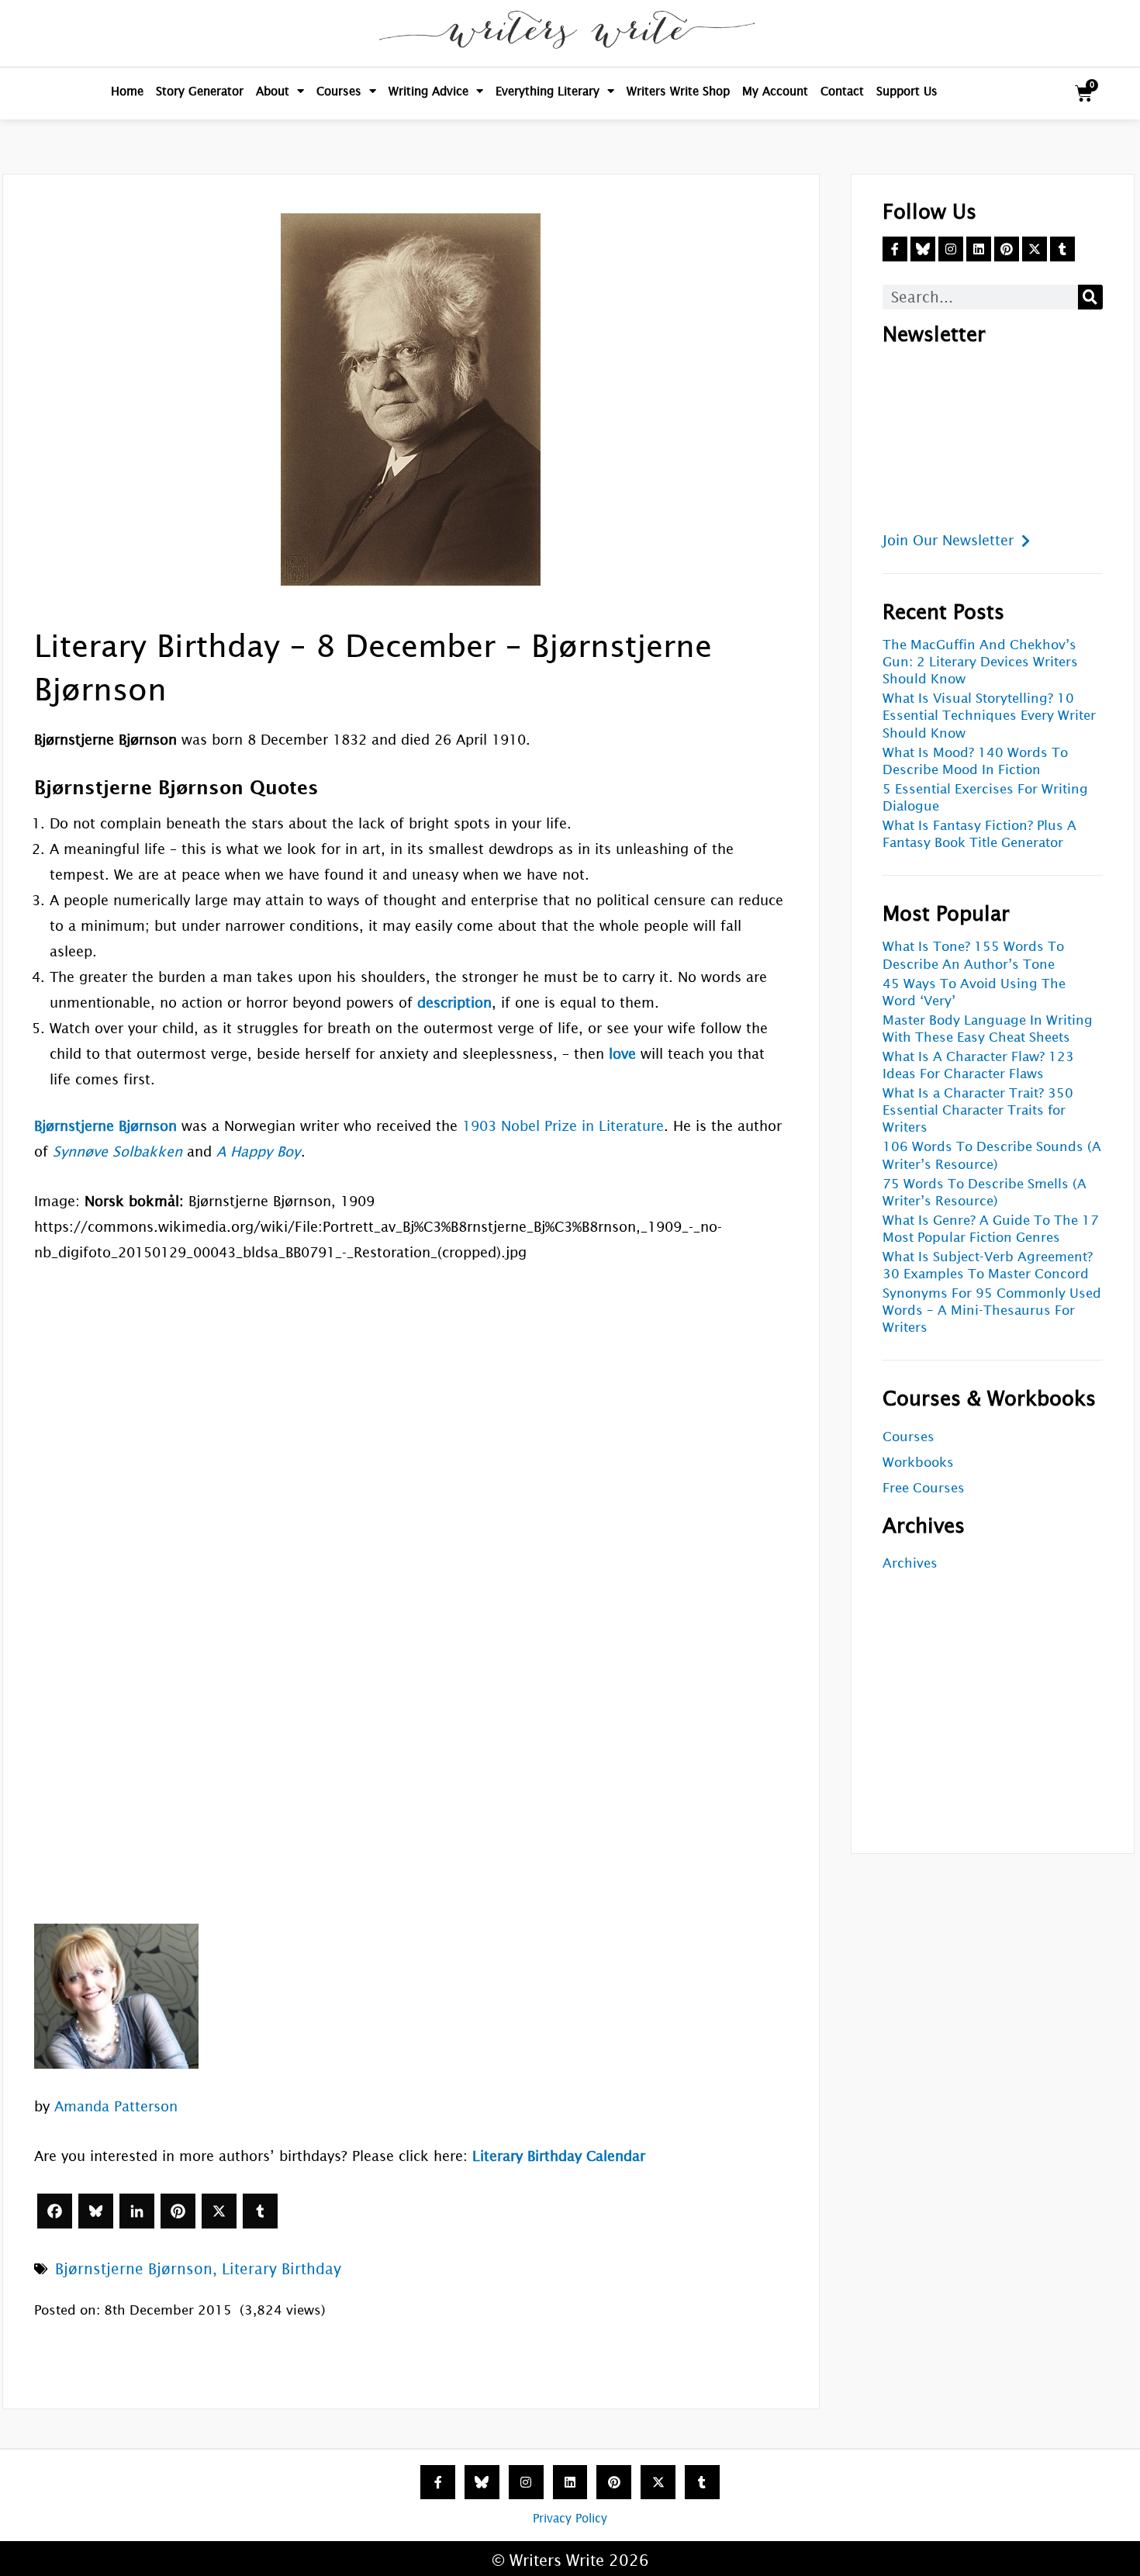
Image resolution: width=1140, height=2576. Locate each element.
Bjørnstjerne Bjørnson (134, 2269)
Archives (910, 1563)
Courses (339, 91)
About (273, 91)
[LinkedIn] (137, 2211)
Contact (842, 91)
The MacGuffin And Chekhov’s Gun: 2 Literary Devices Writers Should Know (980, 662)
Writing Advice (428, 91)
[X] (219, 2211)
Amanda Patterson (116, 2106)
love (622, 1054)
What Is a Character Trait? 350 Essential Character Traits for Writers (978, 1110)
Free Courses (924, 1488)
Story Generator (200, 91)
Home (127, 91)
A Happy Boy (258, 1151)
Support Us (907, 91)
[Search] (1090, 297)
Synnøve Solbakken (117, 1151)
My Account (775, 91)
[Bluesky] (96, 2211)
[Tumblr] (260, 2211)
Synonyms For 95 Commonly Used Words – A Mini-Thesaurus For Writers (992, 1310)
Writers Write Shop (678, 91)
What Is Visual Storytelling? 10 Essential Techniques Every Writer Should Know (989, 716)
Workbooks (918, 1463)
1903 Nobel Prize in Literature (563, 1126)
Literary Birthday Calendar (559, 2156)
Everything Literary (548, 91)
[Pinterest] (178, 2211)
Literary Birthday (282, 2269)
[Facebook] (55, 2211)
